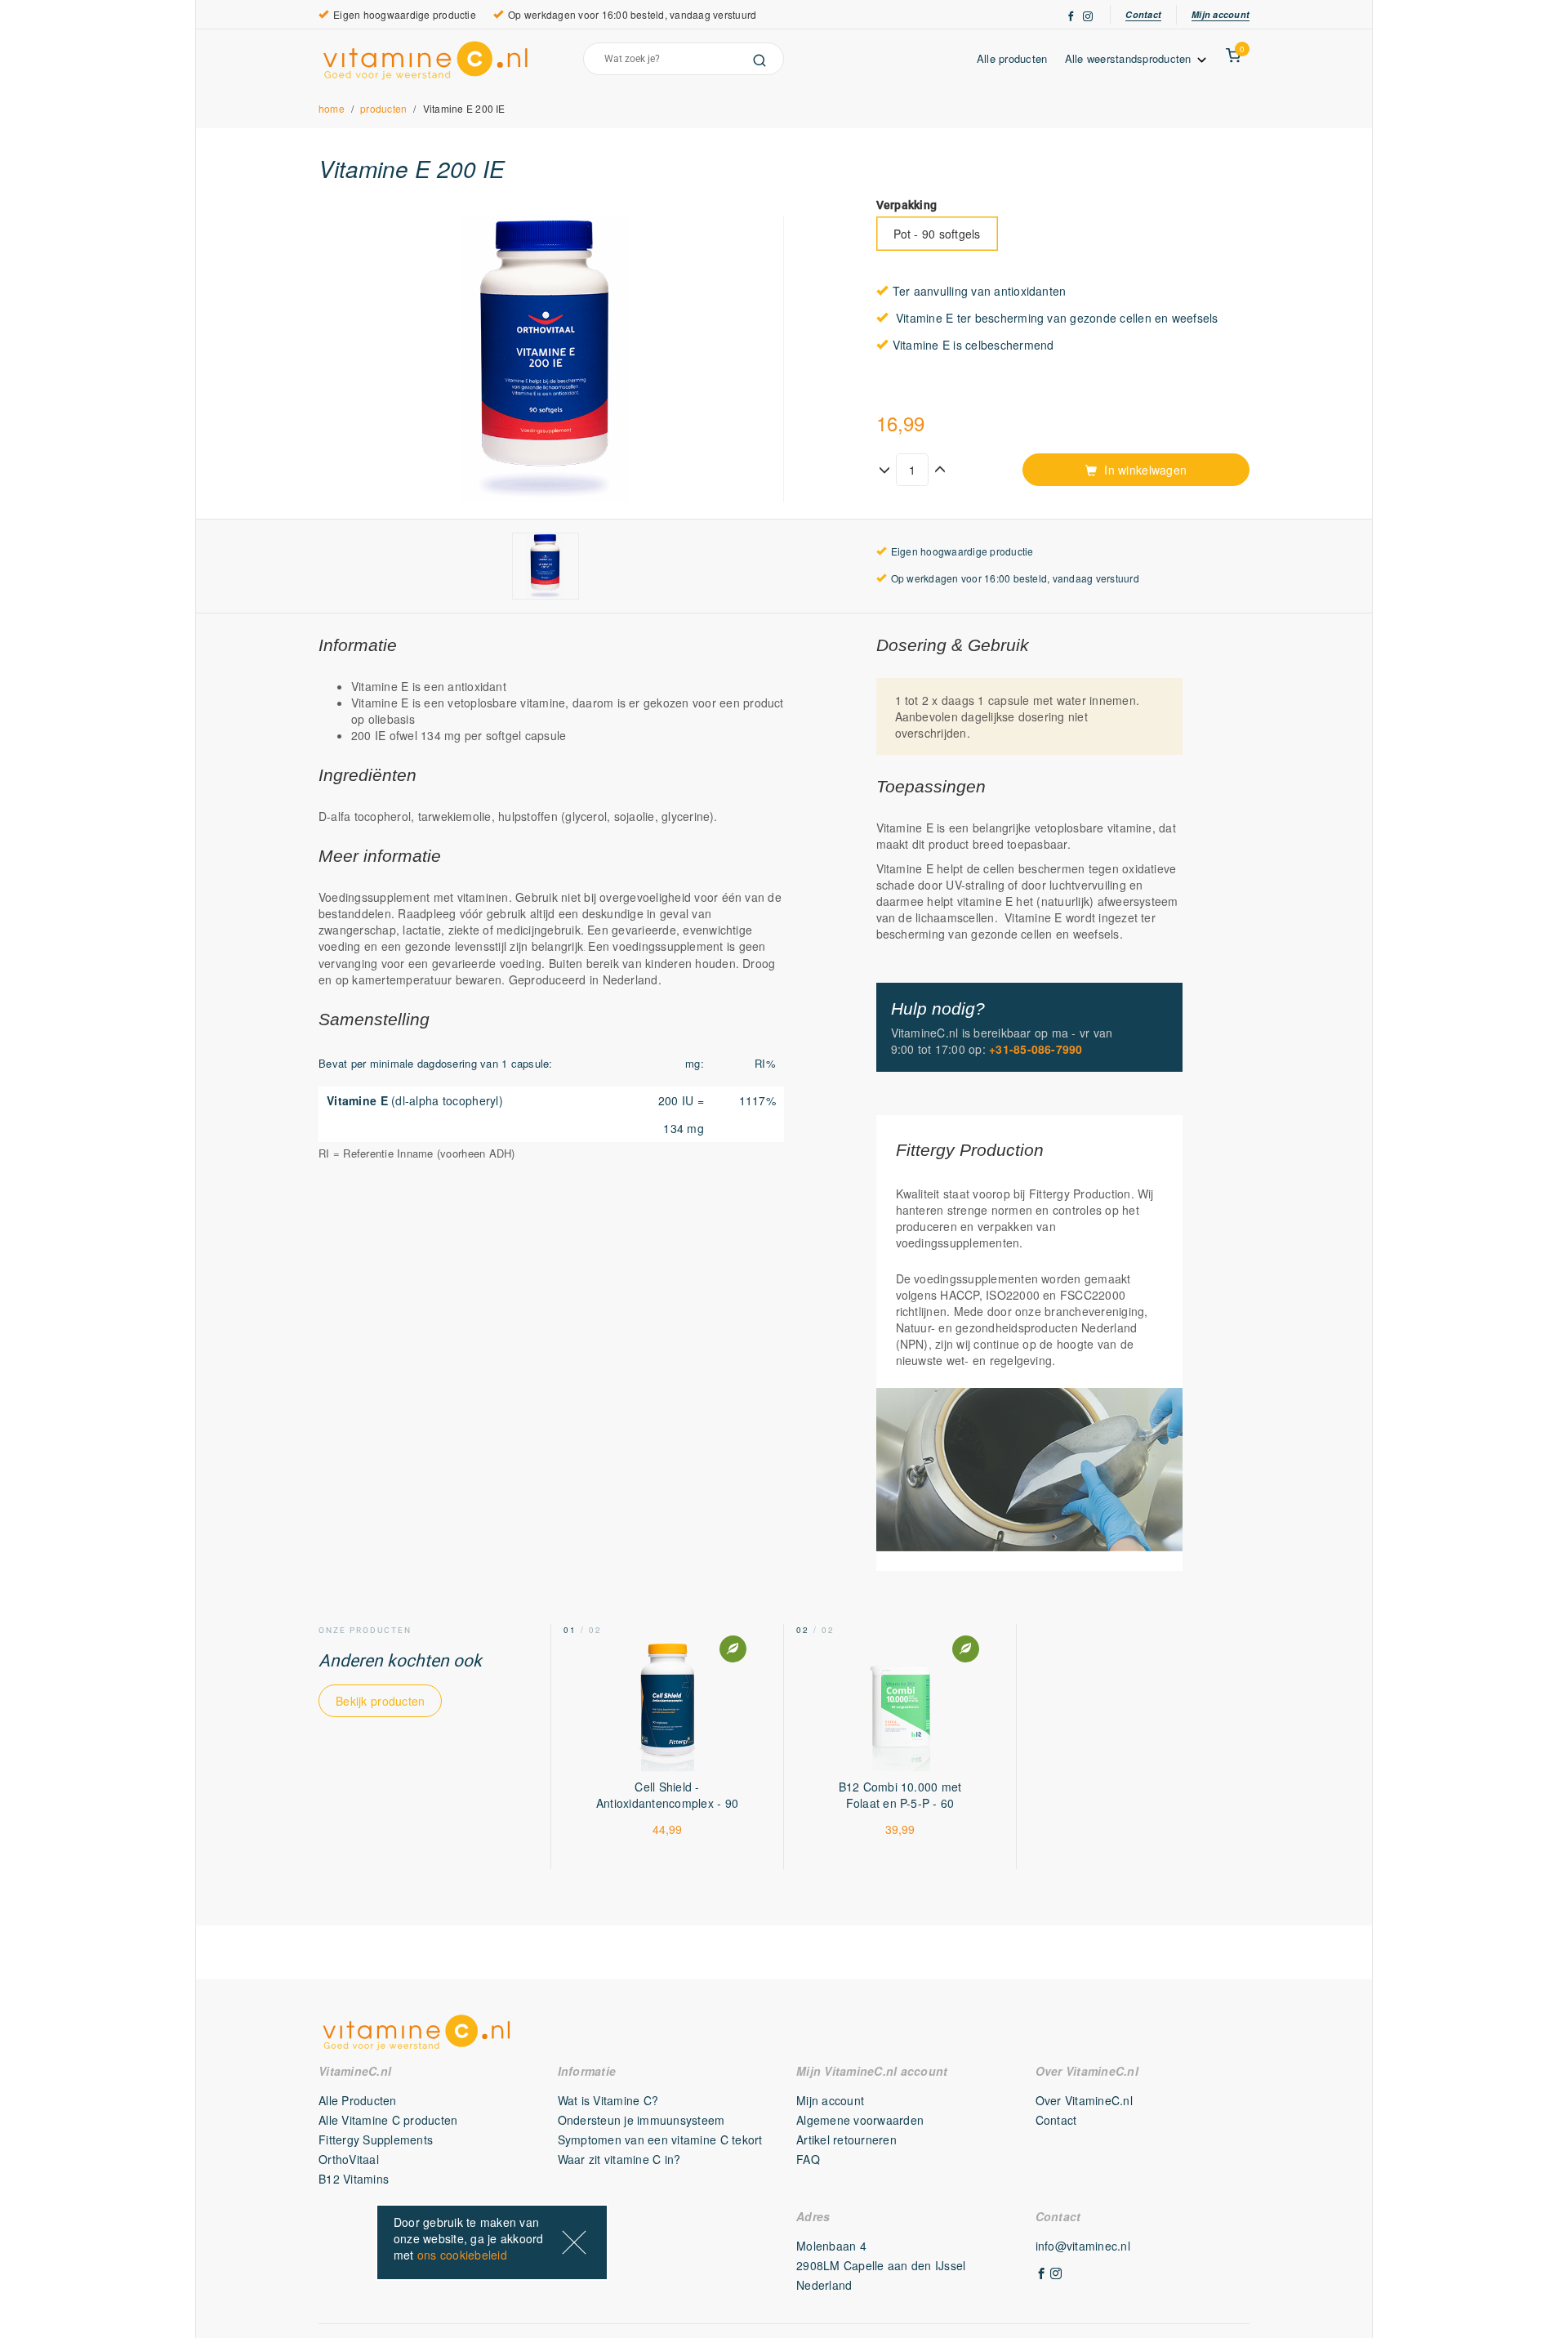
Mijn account (1221, 14)
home (332, 108)
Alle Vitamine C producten (388, 2120)
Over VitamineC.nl (1084, 2100)
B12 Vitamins (354, 2179)
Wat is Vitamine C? (608, 2100)
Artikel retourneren (846, 2139)
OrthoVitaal (349, 2159)
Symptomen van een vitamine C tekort (660, 2139)
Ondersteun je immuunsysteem (641, 2120)
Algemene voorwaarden (860, 2120)
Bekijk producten (380, 1701)
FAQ (808, 2159)
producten (383, 108)
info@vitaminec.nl (1083, 2246)
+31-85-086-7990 (1036, 1049)
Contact (1143, 14)
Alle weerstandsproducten (1130, 58)
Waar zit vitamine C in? (619, 2159)
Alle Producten (358, 2100)
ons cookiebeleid (462, 2255)
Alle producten (1012, 58)
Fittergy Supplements (376, 2139)
